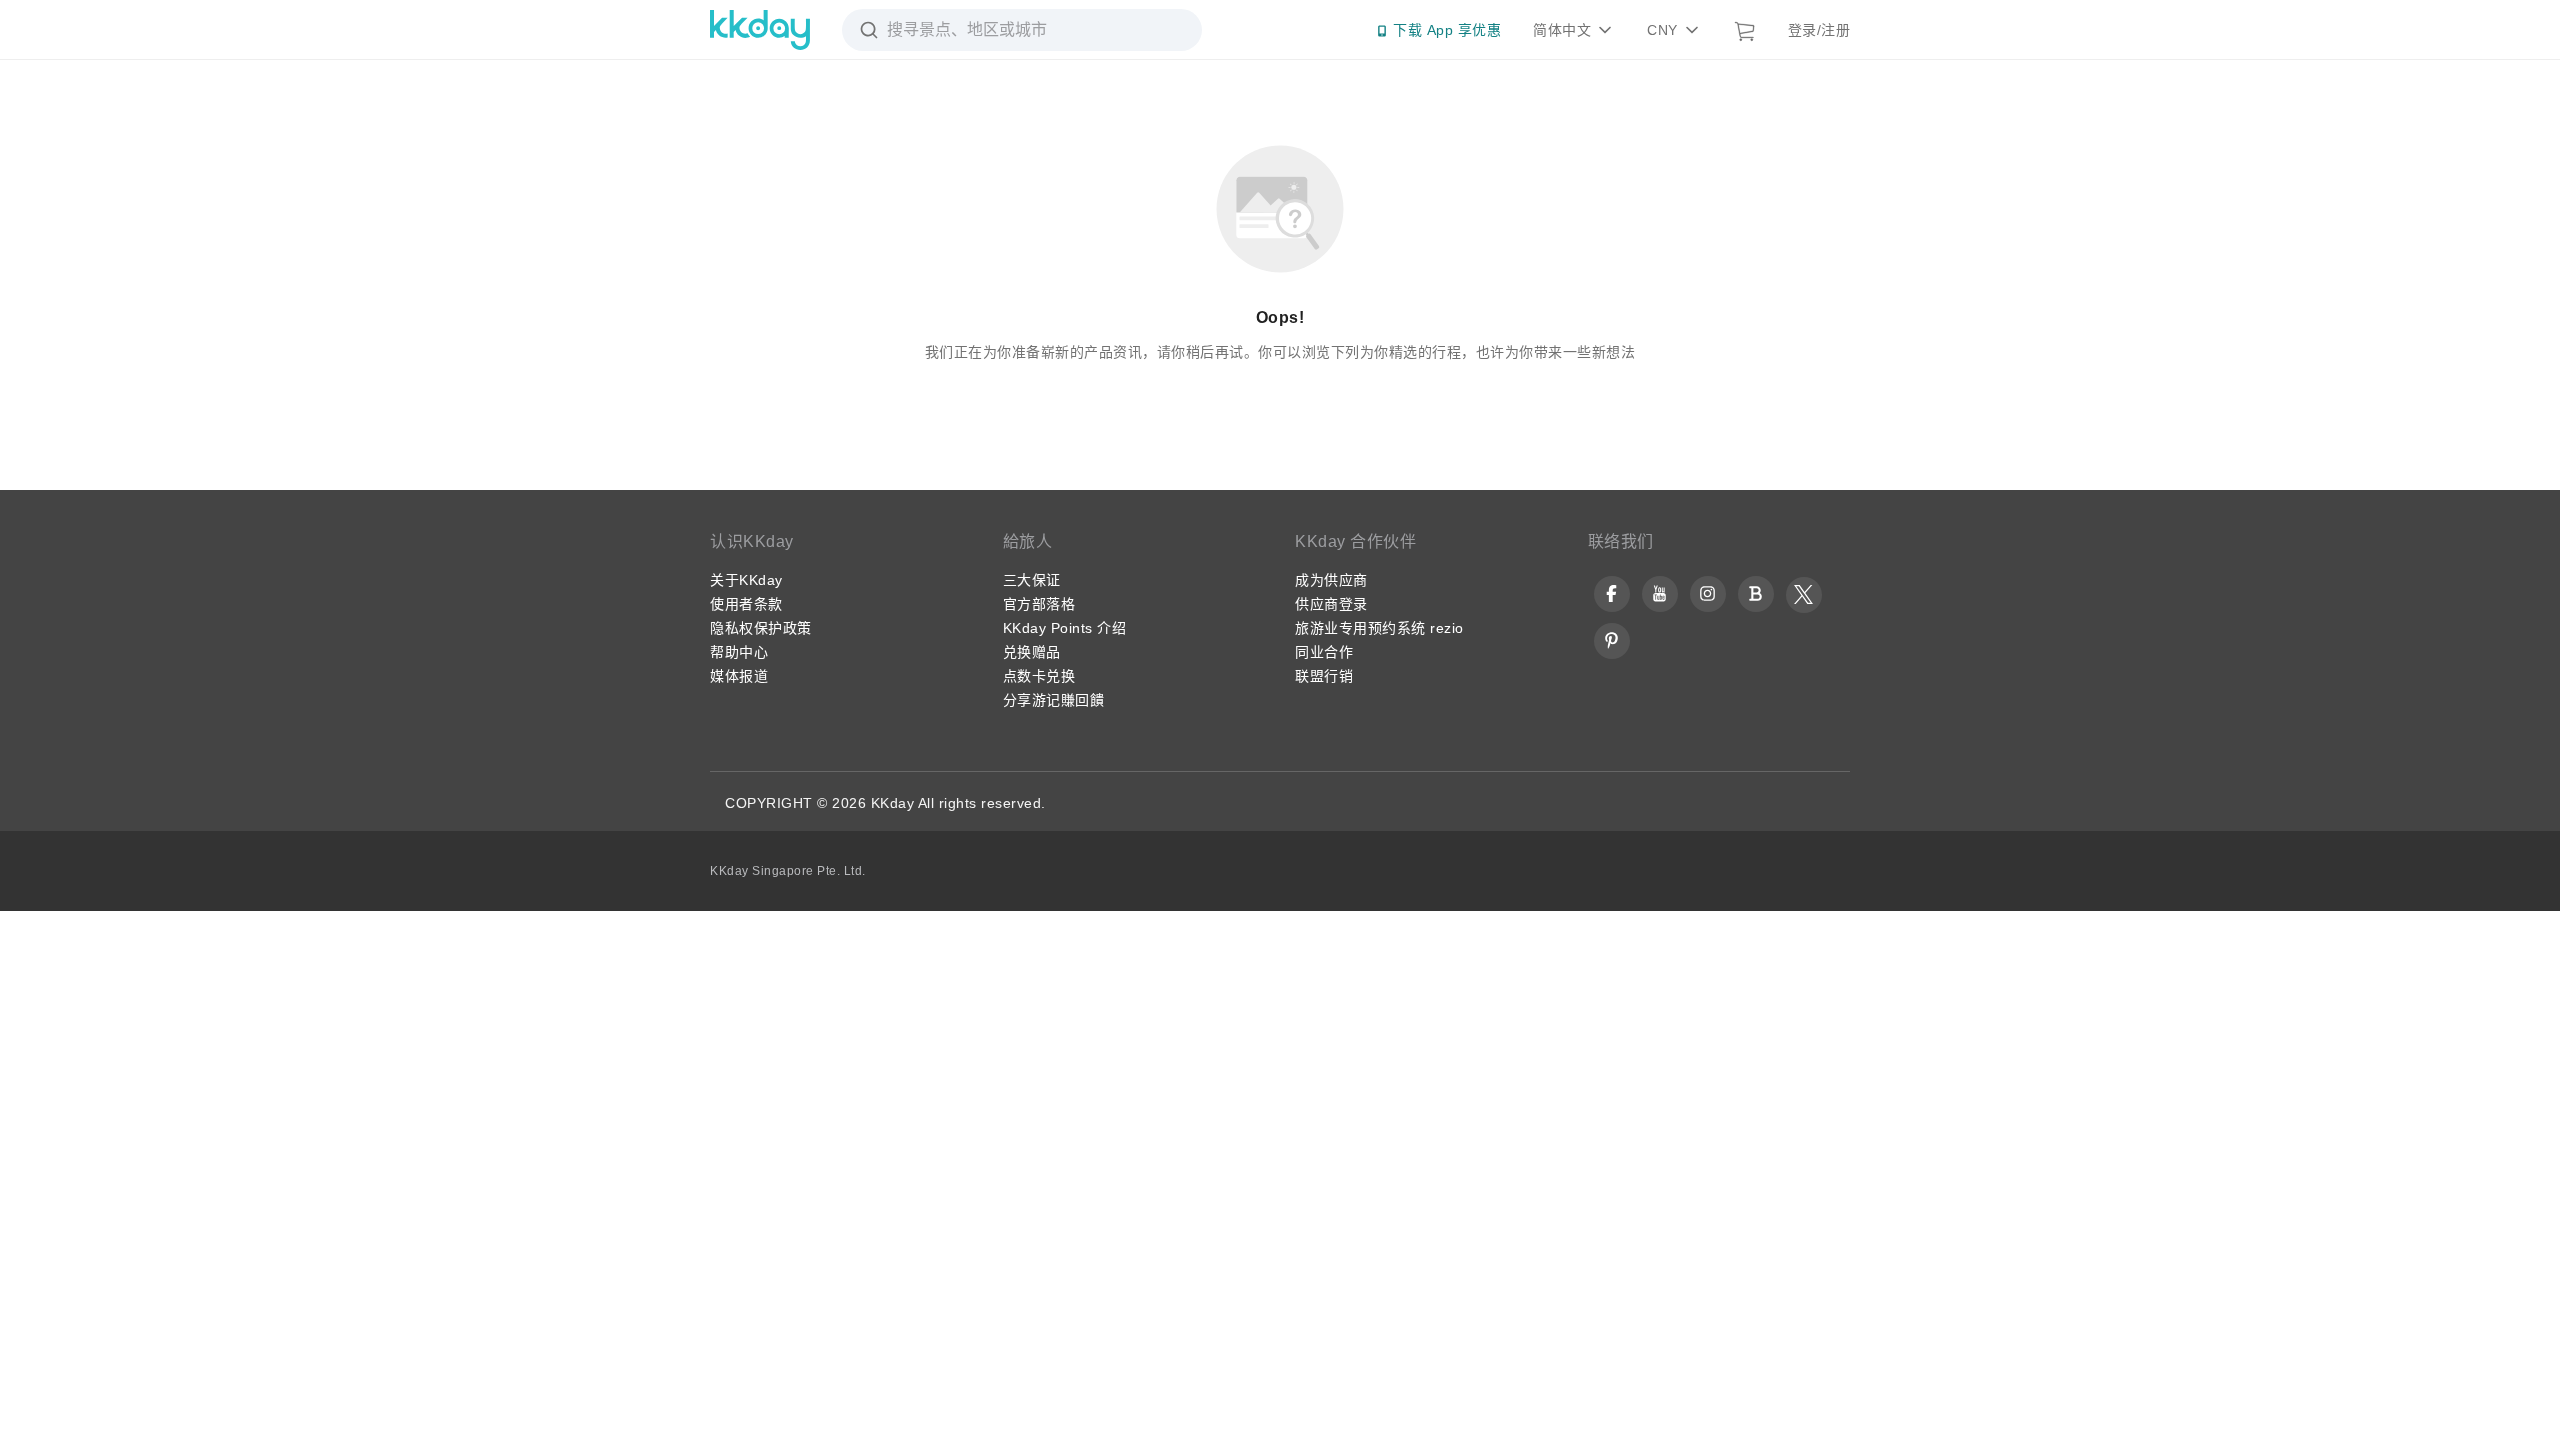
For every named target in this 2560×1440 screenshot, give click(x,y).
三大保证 (1032, 580)
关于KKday (746, 580)
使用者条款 (746, 604)
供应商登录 (1331, 604)
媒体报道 (739, 676)
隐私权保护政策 (761, 628)
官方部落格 (1039, 604)
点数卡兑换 (1039, 676)
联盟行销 (1324, 676)
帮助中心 (739, 652)
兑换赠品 (1032, 652)
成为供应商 (1331, 580)
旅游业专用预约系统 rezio (1379, 628)
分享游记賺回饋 (1054, 700)
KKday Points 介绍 (1065, 628)
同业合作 (1324, 652)
